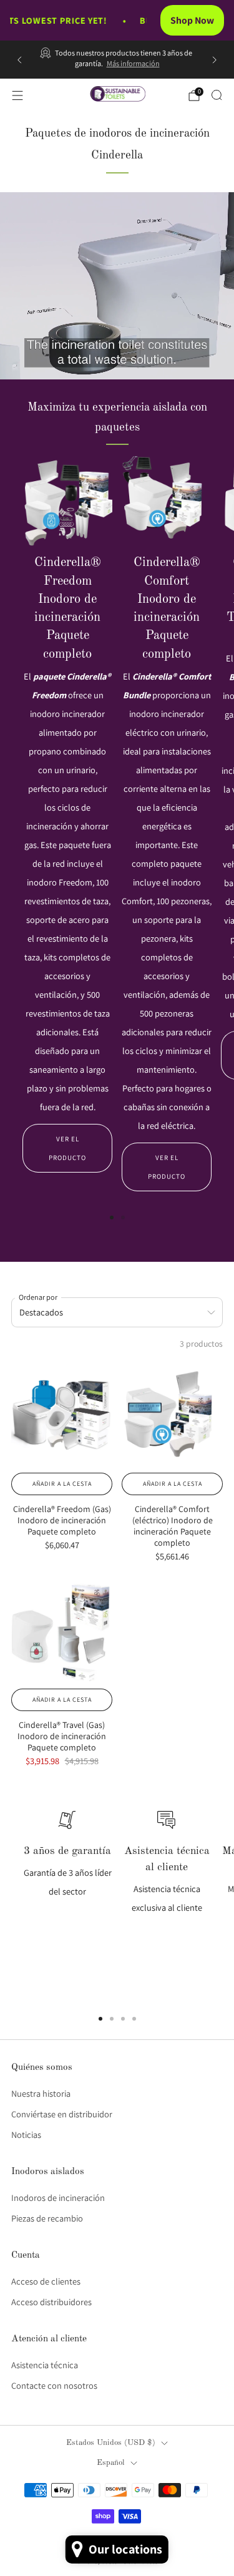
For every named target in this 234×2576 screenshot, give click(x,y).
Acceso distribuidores (51, 2302)
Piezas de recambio (47, 2218)
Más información (133, 64)
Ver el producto (67, 1148)
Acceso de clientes (46, 2281)
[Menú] (17, 95)
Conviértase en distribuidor (62, 2114)
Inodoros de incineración (58, 2198)
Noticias (26, 2134)
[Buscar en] (217, 95)
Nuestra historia (41, 2093)
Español (111, 2463)
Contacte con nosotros (54, 2385)
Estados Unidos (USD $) (111, 2443)
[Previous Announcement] (19, 60)
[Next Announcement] (215, 60)
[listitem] (117, 60)
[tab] (112, 1217)
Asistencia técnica (45, 2365)
